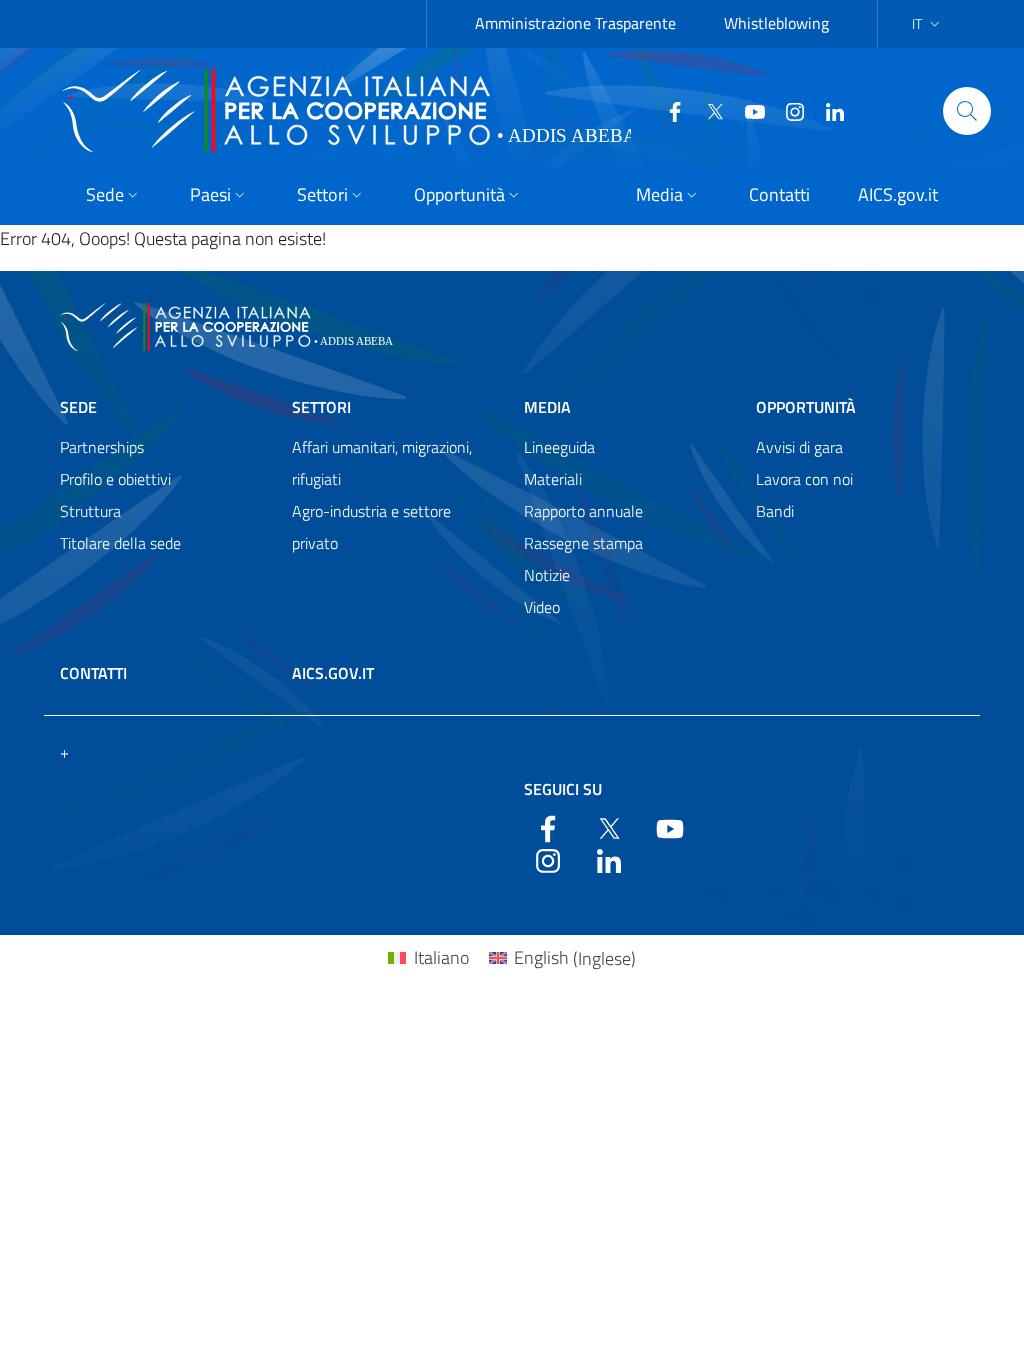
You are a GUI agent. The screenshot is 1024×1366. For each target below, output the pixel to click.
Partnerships (102, 447)
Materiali (553, 479)
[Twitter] (707, 110)
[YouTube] (747, 110)
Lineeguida (559, 447)
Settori (321, 407)
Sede (78, 407)
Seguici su (563, 789)
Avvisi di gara (799, 447)
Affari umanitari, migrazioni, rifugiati (382, 463)
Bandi (775, 511)
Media (547, 407)
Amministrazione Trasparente (575, 23)
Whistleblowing (776, 23)
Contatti (93, 673)
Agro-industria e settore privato (371, 527)
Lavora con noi (804, 479)
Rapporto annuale (583, 511)
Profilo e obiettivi (115, 479)
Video (542, 607)
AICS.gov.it (333, 673)
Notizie (547, 575)
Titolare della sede (120, 543)
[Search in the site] (967, 111)
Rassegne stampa (583, 543)
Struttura (90, 511)
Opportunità (806, 407)
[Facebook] (667, 110)
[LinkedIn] (827, 110)
